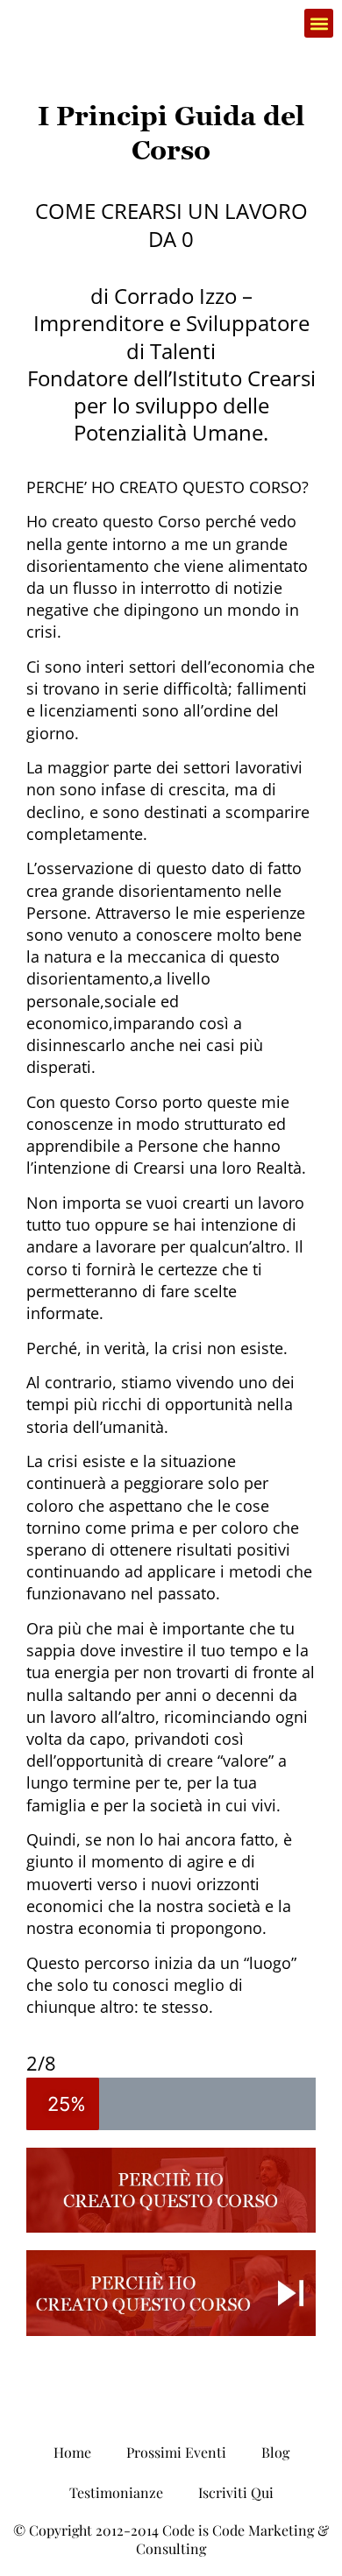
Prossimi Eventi (176, 2452)
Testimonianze (116, 2492)
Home (72, 2452)
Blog (275, 2452)
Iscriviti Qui (236, 2492)
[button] (319, 23)
